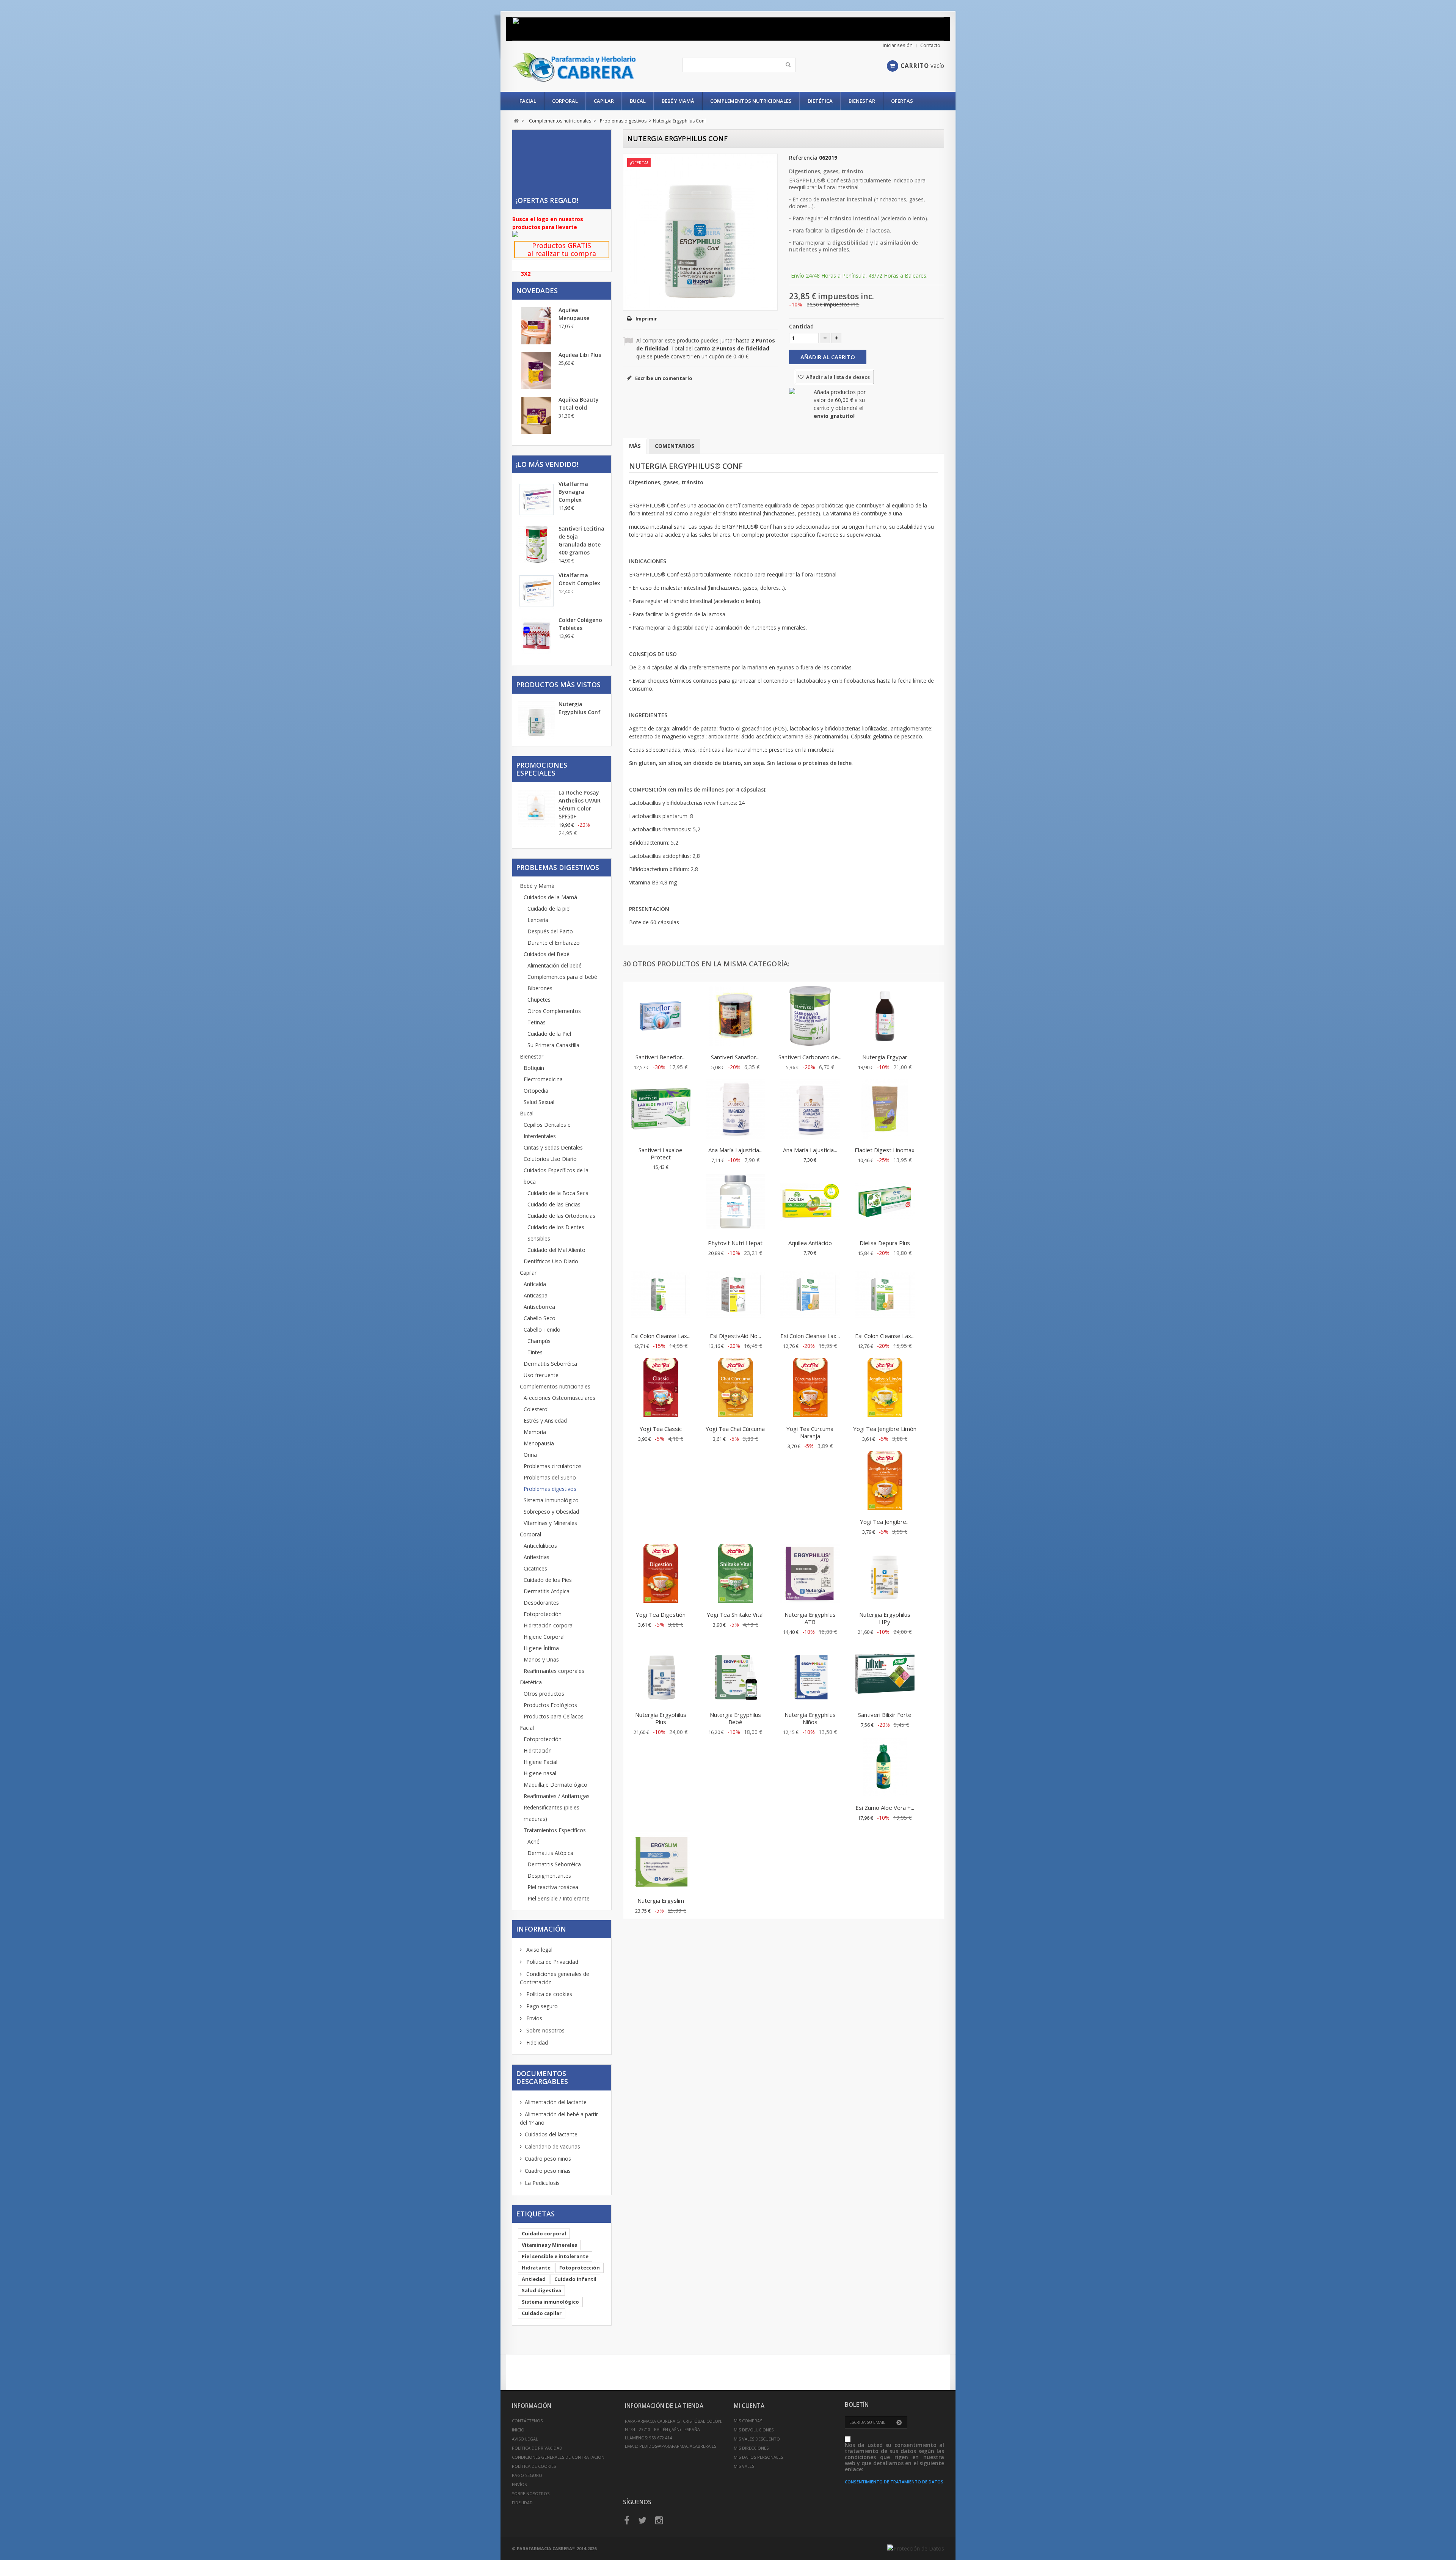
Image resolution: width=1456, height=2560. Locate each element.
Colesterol (536, 1409)
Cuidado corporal (544, 2233)
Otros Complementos (554, 1011)
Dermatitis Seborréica (550, 1364)
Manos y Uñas (541, 1659)
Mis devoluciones (754, 2430)
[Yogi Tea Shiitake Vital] (735, 1574)
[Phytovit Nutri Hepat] (735, 1203)
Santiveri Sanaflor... (735, 1057)
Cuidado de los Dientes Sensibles (556, 1233)
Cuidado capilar (542, 2313)
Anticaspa (536, 1295)
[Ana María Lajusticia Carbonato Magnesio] (810, 1110)
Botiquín (534, 1068)
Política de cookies (548, 1994)
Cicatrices (535, 1568)
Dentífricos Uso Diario (551, 1261)
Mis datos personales (758, 2457)
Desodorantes (541, 1603)
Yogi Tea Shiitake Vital (735, 1615)
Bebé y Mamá (678, 101)
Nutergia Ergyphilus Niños (810, 1718)
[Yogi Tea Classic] (661, 1388)
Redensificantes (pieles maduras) (551, 1813)
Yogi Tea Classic (661, 1429)
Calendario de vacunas (552, 2146)
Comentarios (675, 446)
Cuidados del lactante (551, 2134)
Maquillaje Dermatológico (555, 1785)
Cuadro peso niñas (548, 2171)
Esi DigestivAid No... (735, 1336)
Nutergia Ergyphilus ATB (810, 1618)
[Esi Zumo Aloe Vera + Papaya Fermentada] (885, 1767)
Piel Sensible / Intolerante (559, 1898)
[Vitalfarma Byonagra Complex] (537, 499)
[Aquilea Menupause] (537, 326)
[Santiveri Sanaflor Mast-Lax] (735, 1017)
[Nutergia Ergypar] (885, 1017)
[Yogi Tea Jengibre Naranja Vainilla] (885, 1481)
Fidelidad (536, 2043)
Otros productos (544, 1694)
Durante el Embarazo (554, 943)
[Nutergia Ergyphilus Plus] (661, 1674)
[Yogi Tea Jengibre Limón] (885, 1388)
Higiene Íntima (541, 1648)
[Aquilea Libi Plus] (537, 371)
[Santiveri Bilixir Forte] (885, 1674)
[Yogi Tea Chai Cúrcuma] (735, 1388)
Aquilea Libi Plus (580, 355)
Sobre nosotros (545, 2030)
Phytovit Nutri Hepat (735, 1243)
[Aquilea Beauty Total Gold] (537, 415)
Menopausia (539, 1443)
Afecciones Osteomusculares (559, 1398)
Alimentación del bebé (555, 965)
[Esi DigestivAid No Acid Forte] (735, 1296)
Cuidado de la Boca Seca (558, 1193)
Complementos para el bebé (562, 977)
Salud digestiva (541, 2290)
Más (635, 446)
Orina (530, 1455)
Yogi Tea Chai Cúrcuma (735, 1429)
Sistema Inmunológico (551, 1500)
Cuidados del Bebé (547, 954)
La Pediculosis (542, 2183)
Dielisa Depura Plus (885, 1243)
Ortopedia (536, 1091)
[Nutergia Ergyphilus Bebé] (735, 1674)
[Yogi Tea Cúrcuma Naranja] (810, 1388)
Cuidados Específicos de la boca (556, 1176)
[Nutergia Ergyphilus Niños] (810, 1674)
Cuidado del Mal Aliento (556, 1250)
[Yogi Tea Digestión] (661, 1574)
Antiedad (534, 2279)
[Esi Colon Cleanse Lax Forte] (885, 1296)
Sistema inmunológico (550, 2302)
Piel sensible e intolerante (555, 2256)
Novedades (537, 291)
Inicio (518, 2430)
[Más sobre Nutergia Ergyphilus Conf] (537, 721)
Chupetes (539, 1000)
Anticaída (535, 1284)
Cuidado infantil (575, 2279)
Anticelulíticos (540, 1546)
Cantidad (801, 326)
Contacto (930, 45)
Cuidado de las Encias (554, 1204)
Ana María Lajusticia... (735, 1150)
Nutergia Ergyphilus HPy (885, 1618)
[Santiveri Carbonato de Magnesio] (810, 1017)
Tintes (535, 1352)
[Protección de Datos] (916, 2548)
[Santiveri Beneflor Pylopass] (661, 1017)
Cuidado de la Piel (549, 1034)
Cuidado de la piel (549, 909)
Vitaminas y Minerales (550, 1523)
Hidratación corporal (549, 1625)
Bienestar (862, 101)
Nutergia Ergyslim (661, 1900)
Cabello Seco (540, 1318)
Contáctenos (527, 2421)
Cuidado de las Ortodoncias (561, 1216)
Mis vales (744, 2466)
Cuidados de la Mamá (550, 897)
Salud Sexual (539, 1102)
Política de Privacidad (551, 1962)
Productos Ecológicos (550, 1705)
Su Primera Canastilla (553, 1045)
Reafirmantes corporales (554, 1671)
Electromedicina (543, 1079)
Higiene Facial (541, 1762)
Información (541, 1929)
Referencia (803, 158)
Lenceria (538, 920)
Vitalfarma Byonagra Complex (573, 492)
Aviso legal (539, 1950)
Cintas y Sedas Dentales (553, 1147)
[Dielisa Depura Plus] (885, 1203)
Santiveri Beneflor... (661, 1057)
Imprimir (646, 319)
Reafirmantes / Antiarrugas (557, 1796)
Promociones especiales (542, 769)
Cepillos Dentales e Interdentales (547, 1130)
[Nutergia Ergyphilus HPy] (885, 1574)
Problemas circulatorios (553, 1466)
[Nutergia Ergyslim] (661, 1860)
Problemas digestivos (550, 1489)
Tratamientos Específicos (555, 1830)
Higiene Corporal (544, 1637)
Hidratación (538, 1750)
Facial (528, 101)
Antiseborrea (539, 1307)
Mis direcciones (751, 2448)
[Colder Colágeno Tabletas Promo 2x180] (537, 636)
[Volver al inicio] (516, 121)
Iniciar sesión (898, 45)
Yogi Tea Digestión (661, 1615)
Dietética (820, 101)
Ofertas (902, 101)
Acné (533, 1841)
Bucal (638, 101)
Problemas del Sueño (550, 1477)
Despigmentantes (549, 1876)
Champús (539, 1341)
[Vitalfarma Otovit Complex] (537, 591)
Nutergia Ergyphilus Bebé (735, 1718)
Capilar (604, 101)
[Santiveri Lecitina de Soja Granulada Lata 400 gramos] (537, 544)
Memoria (535, 1432)
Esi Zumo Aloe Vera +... (885, 1808)
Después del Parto (550, 931)
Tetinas (537, 1022)
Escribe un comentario (663, 378)
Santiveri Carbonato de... (810, 1057)
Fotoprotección (543, 1614)
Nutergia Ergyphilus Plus (661, 1718)
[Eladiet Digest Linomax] (885, 1110)
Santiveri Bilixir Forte (885, 1715)
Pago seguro (541, 2006)
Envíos (533, 2018)
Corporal (565, 101)
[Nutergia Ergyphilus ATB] (810, 1574)
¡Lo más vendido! (547, 464)
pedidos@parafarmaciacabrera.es (678, 2446)
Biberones (540, 988)
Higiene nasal (540, 1773)
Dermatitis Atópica (547, 1591)
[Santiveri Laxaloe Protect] (661, 1110)
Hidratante (536, 2268)
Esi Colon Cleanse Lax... (661, 1336)
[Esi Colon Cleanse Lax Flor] (810, 1296)
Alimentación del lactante (556, 2102)
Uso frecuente (541, 1375)
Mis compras (748, 2421)
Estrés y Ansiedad (545, 1421)
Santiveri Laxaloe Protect (661, 1154)
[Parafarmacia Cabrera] (583, 67)
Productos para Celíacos (554, 1716)
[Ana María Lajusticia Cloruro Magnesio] (735, 1110)
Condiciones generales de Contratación (558, 2457)
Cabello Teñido (542, 1329)
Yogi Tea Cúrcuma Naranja (810, 1432)
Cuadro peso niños (548, 2159)
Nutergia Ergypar (885, 1057)
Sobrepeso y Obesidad (551, 1512)
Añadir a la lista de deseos (837, 377)
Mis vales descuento (757, 2439)
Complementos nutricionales (751, 101)
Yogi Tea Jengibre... (885, 1522)
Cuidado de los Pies (548, 1580)
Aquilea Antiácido (810, 1243)
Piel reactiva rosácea (553, 1887)
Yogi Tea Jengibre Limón (885, 1429)
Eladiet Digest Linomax (885, 1150)
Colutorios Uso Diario (550, 1159)
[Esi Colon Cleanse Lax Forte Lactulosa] (661, 1296)
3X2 (526, 274)
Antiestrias (537, 1557)
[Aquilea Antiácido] (810, 1203)
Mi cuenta (749, 2406)
